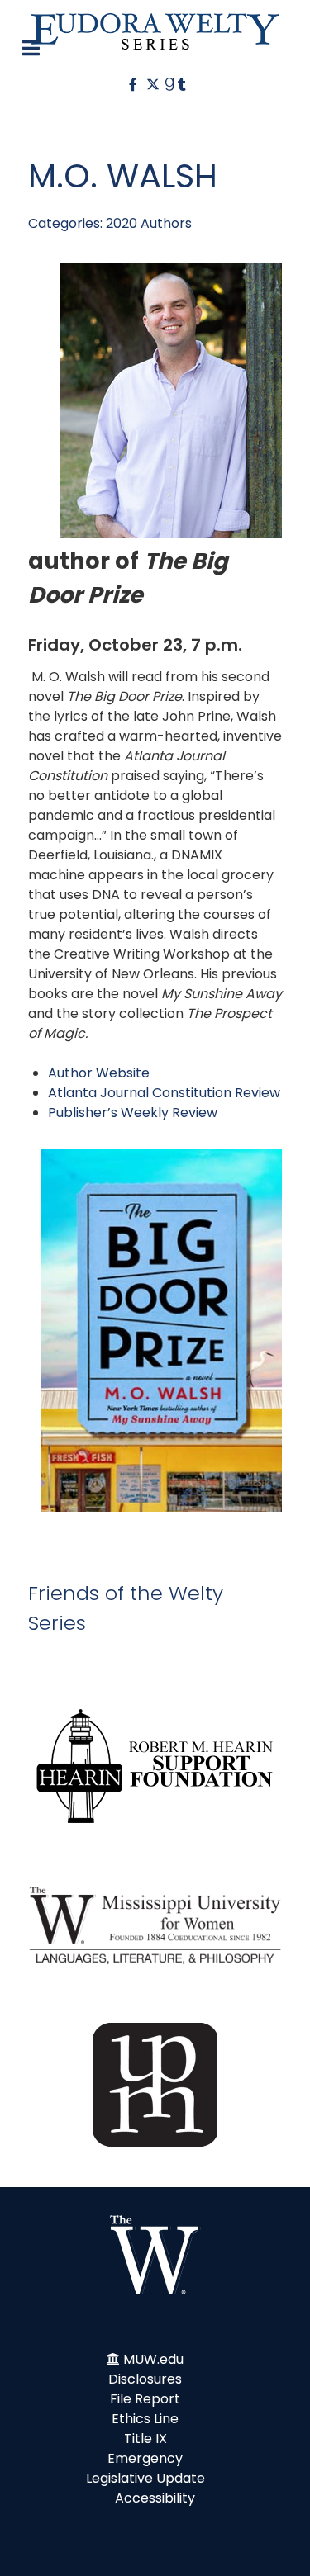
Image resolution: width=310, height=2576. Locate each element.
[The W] (155, 2254)
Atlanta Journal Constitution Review (164, 1093)
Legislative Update (145, 2478)
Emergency (145, 2458)
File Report (145, 2399)
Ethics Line (145, 2419)
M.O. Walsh (123, 176)
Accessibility (155, 2498)
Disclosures (145, 2379)
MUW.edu (153, 2359)
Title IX (145, 2439)
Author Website (99, 1073)
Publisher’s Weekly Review (133, 1113)
